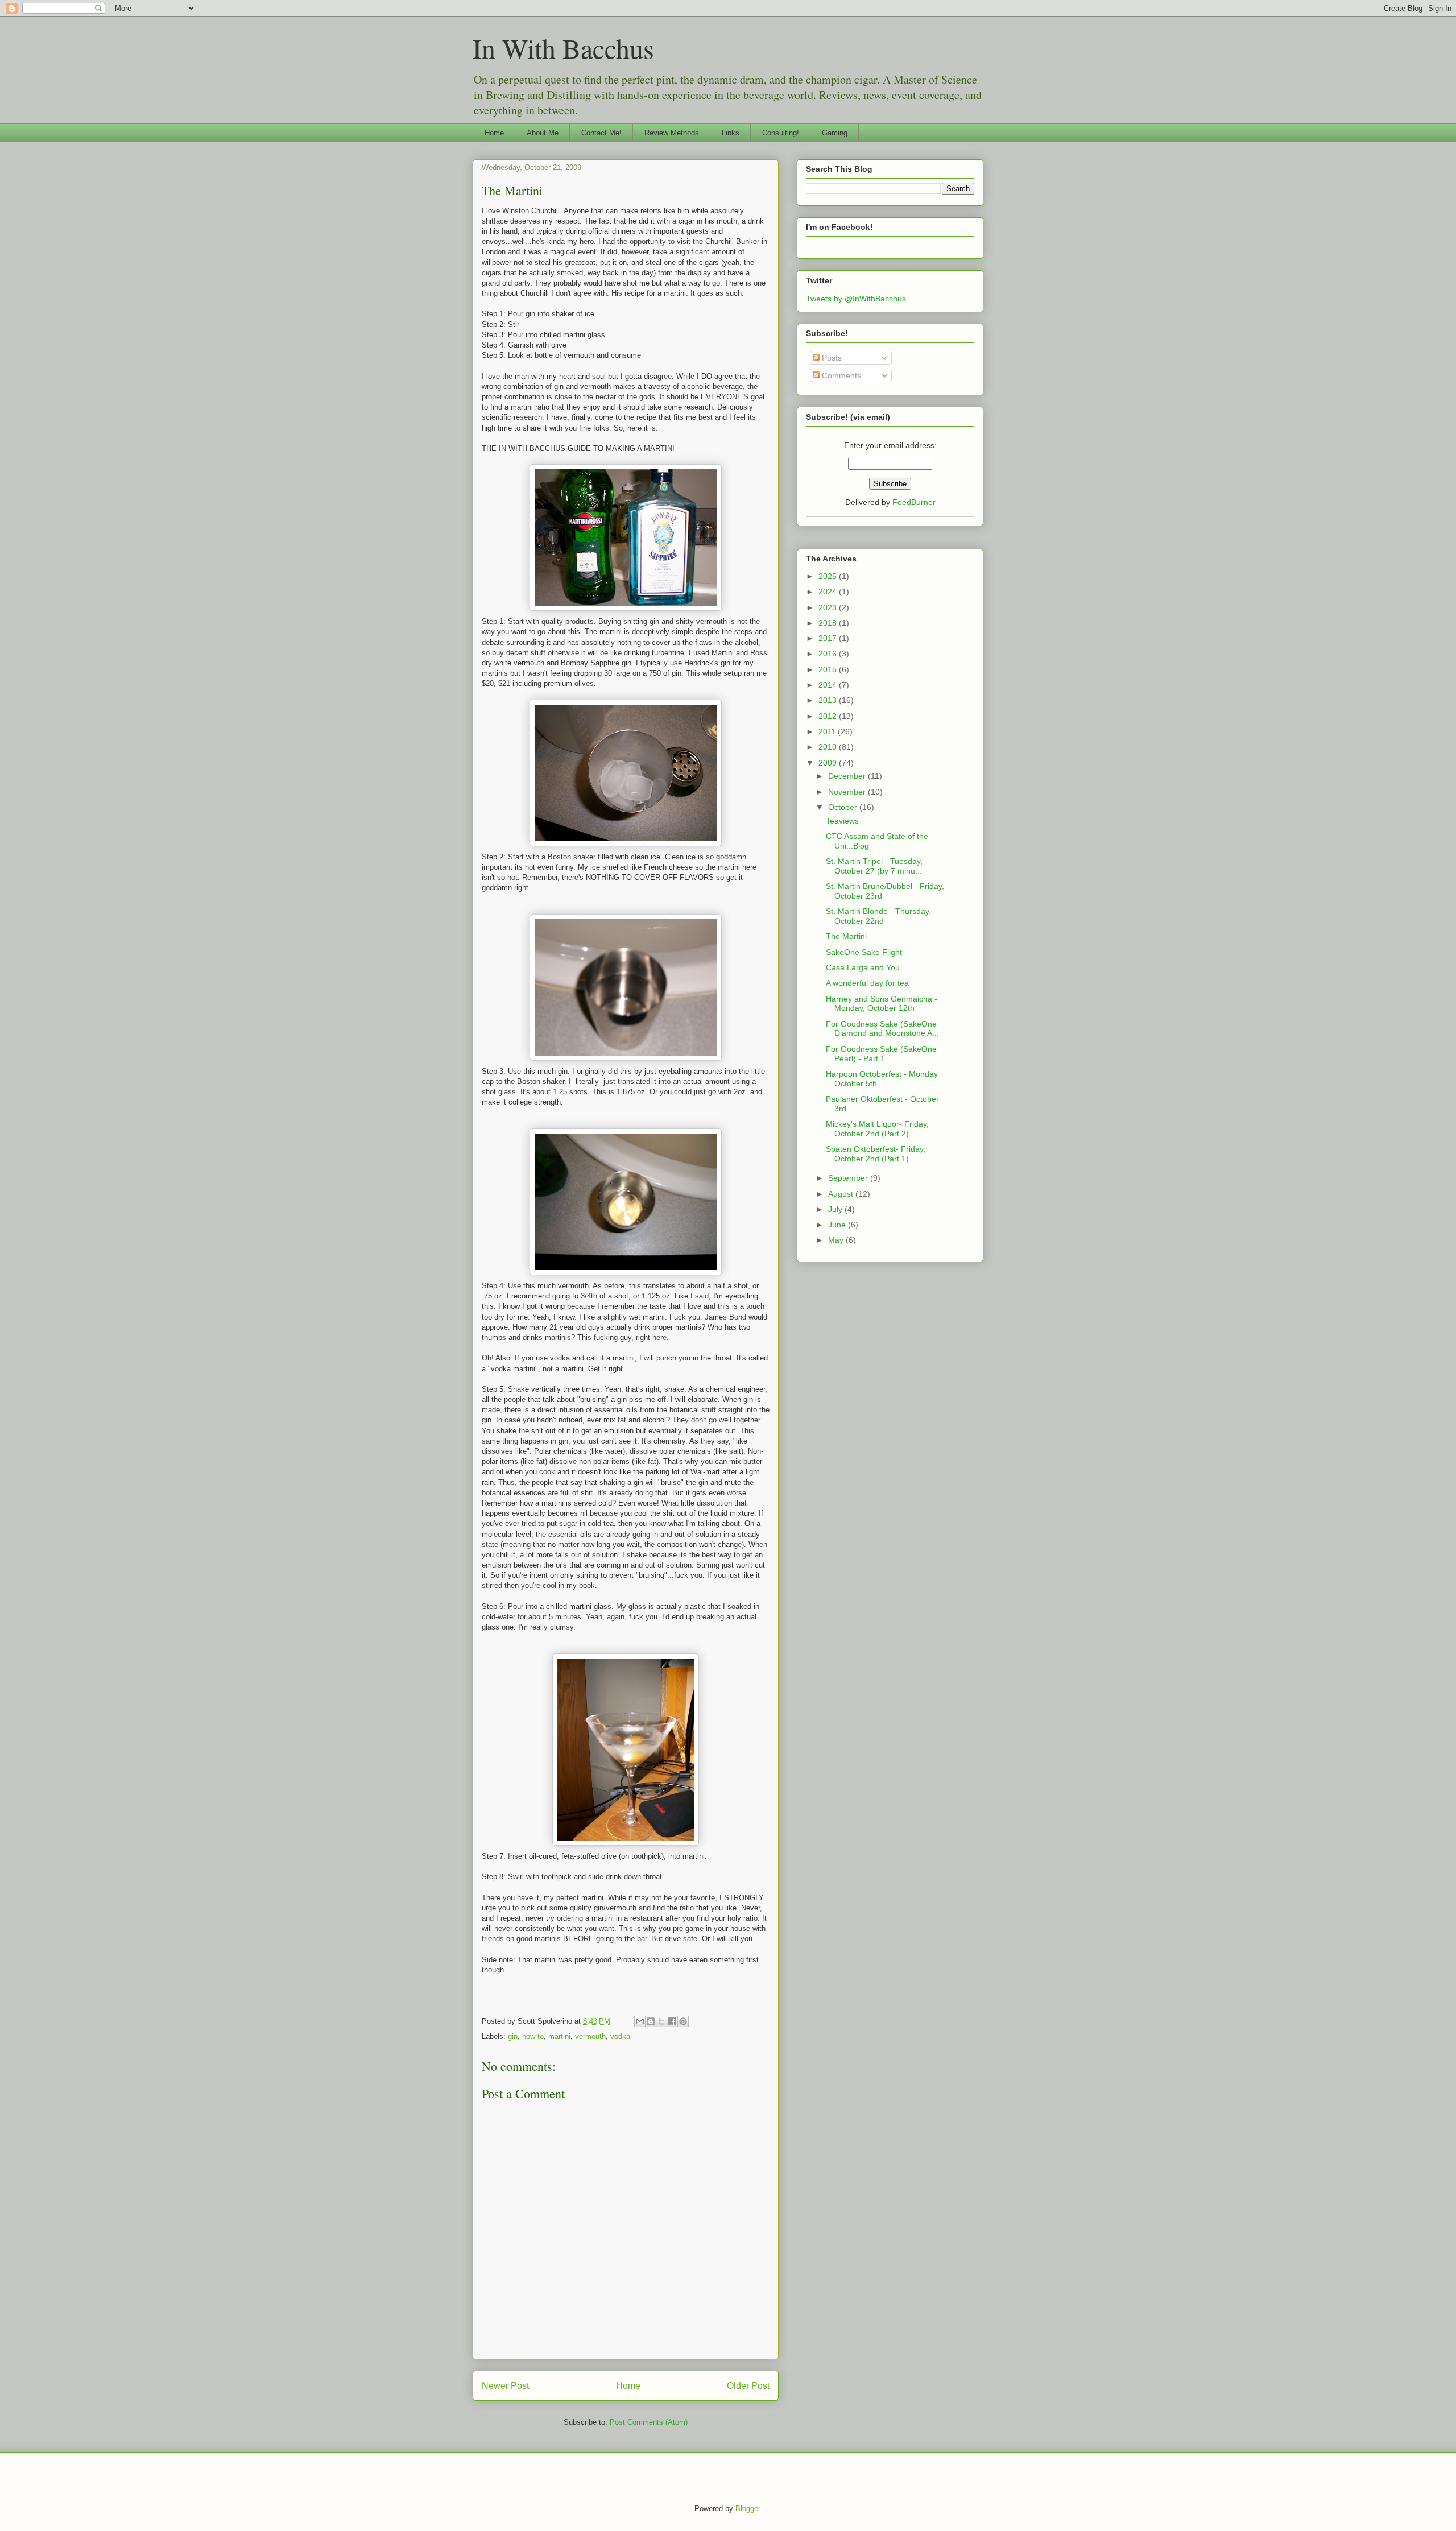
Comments (840, 375)
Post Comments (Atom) (649, 2422)
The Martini (512, 190)
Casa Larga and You (863, 967)
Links (731, 133)
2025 (829, 576)
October (844, 807)
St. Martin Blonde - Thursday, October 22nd (878, 916)
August (842, 1194)
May (837, 1240)
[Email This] (640, 2021)
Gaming (835, 133)
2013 (829, 700)
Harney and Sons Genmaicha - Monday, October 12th (882, 1004)
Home (494, 133)
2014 (829, 685)
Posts (831, 358)
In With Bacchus (563, 48)
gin (513, 2036)
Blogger (748, 2509)
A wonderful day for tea (867, 983)
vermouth (590, 2036)
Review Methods (672, 133)
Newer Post (505, 2386)
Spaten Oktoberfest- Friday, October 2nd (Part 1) (876, 1154)
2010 (829, 747)
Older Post (748, 2386)
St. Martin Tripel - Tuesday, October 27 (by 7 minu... (874, 866)
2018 (829, 623)
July (836, 1209)
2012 (829, 716)
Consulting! (781, 133)
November (848, 792)
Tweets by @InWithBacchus (856, 299)
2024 (829, 592)
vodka (620, 2036)
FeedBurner (914, 502)
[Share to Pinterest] (683, 2021)
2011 (828, 731)
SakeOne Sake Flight (864, 952)
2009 (829, 763)
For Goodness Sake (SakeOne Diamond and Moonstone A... (882, 1029)
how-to (533, 2036)
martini (559, 2036)
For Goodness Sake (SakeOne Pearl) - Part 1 (881, 1054)
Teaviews (842, 821)
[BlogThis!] (651, 2021)
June (838, 1225)
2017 (829, 638)
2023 (829, 607)
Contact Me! (601, 133)
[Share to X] (661, 2021)
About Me (543, 133)
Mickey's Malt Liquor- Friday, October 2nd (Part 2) (877, 1129)
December (848, 776)
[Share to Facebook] (672, 2021)
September (849, 1178)
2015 (829, 669)
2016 (829, 654)
